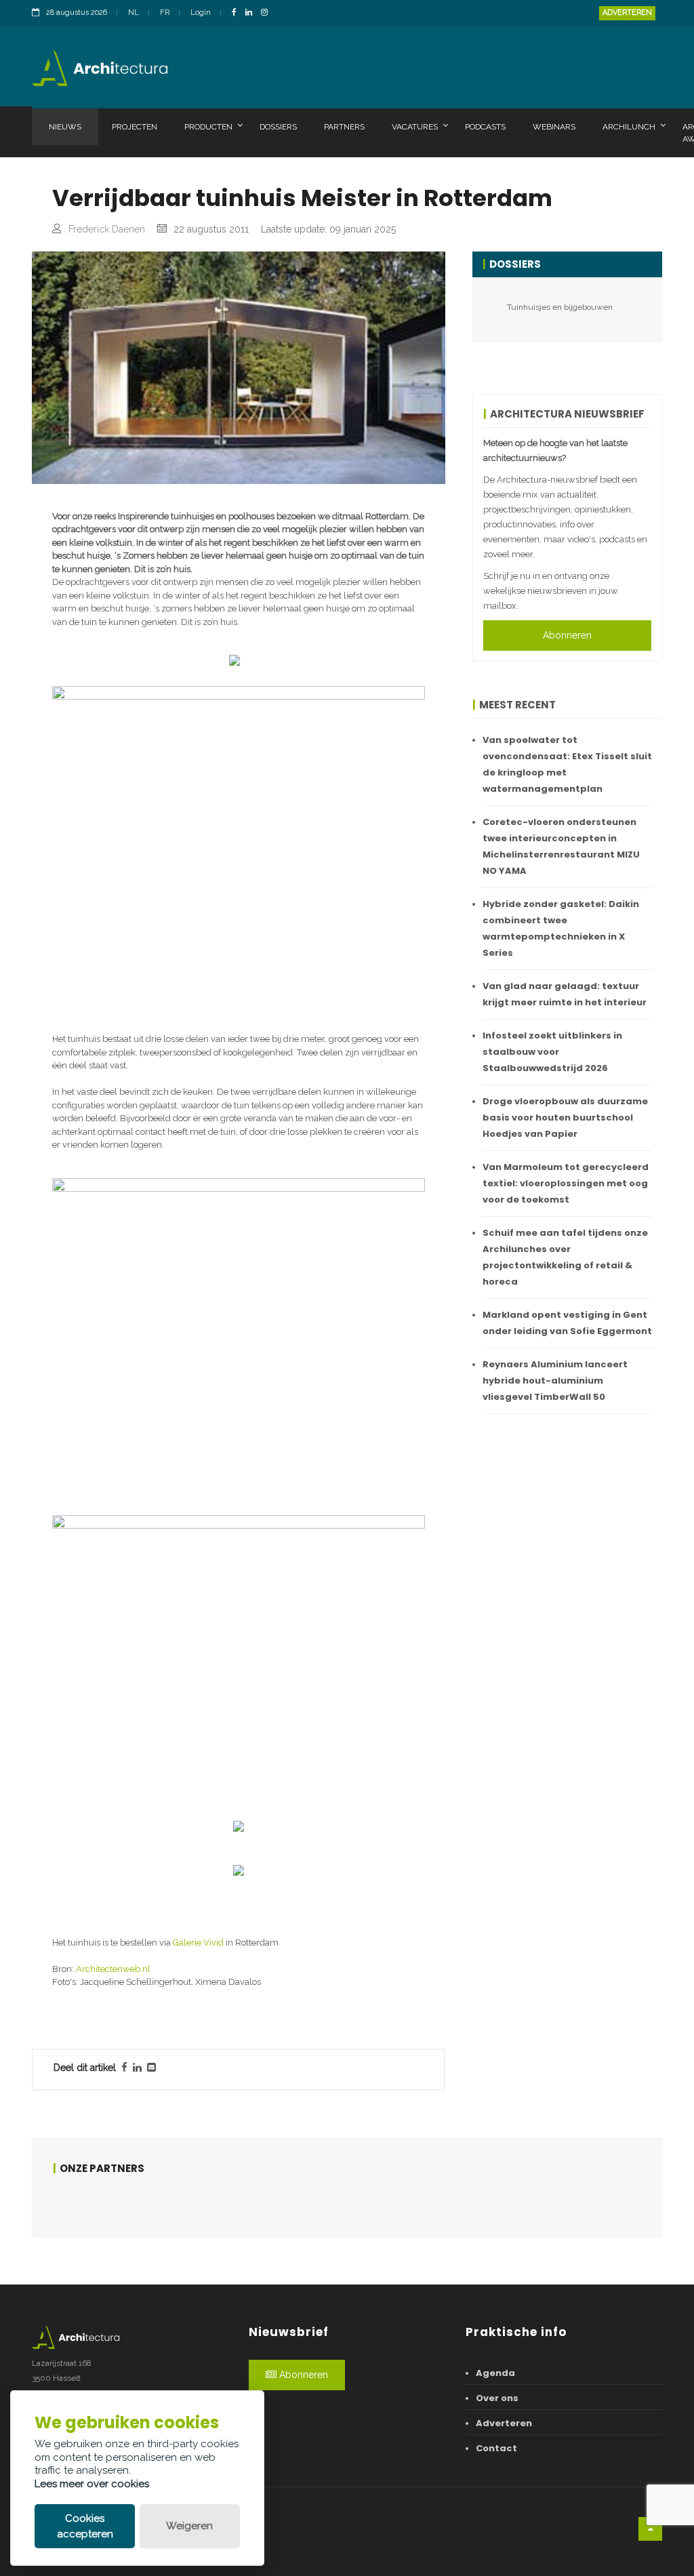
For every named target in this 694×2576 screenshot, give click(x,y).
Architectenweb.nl (113, 1969)
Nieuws (65, 127)
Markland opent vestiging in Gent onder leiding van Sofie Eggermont (567, 1323)
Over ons (497, 2398)
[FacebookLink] (238, 13)
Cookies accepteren (85, 2526)
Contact (496, 2448)
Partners (344, 127)
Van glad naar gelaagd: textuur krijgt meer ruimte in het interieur (565, 994)
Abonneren (567, 635)
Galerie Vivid (198, 1943)
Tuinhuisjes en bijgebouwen (560, 307)
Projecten (135, 127)
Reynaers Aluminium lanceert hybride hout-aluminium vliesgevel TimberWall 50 (555, 1381)
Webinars (554, 127)
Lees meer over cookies (92, 2484)
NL (134, 13)
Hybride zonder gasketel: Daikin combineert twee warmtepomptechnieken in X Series (561, 928)
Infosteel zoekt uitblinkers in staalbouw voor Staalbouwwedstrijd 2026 (552, 1052)
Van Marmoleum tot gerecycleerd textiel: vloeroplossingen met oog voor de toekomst (566, 1183)
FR (165, 13)
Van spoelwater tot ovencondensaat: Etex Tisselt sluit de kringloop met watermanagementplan (567, 764)
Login (201, 13)
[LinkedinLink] (252, 13)
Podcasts (485, 127)
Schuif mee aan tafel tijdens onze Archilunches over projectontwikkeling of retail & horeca (565, 1257)
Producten (208, 127)
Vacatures (415, 127)
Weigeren (189, 2526)
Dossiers (278, 127)
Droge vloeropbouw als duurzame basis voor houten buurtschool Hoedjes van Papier (565, 1118)
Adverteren (627, 13)
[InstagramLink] (268, 13)
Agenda (495, 2373)
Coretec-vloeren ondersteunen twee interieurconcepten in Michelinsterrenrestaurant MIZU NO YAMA (561, 846)
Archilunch (629, 127)
